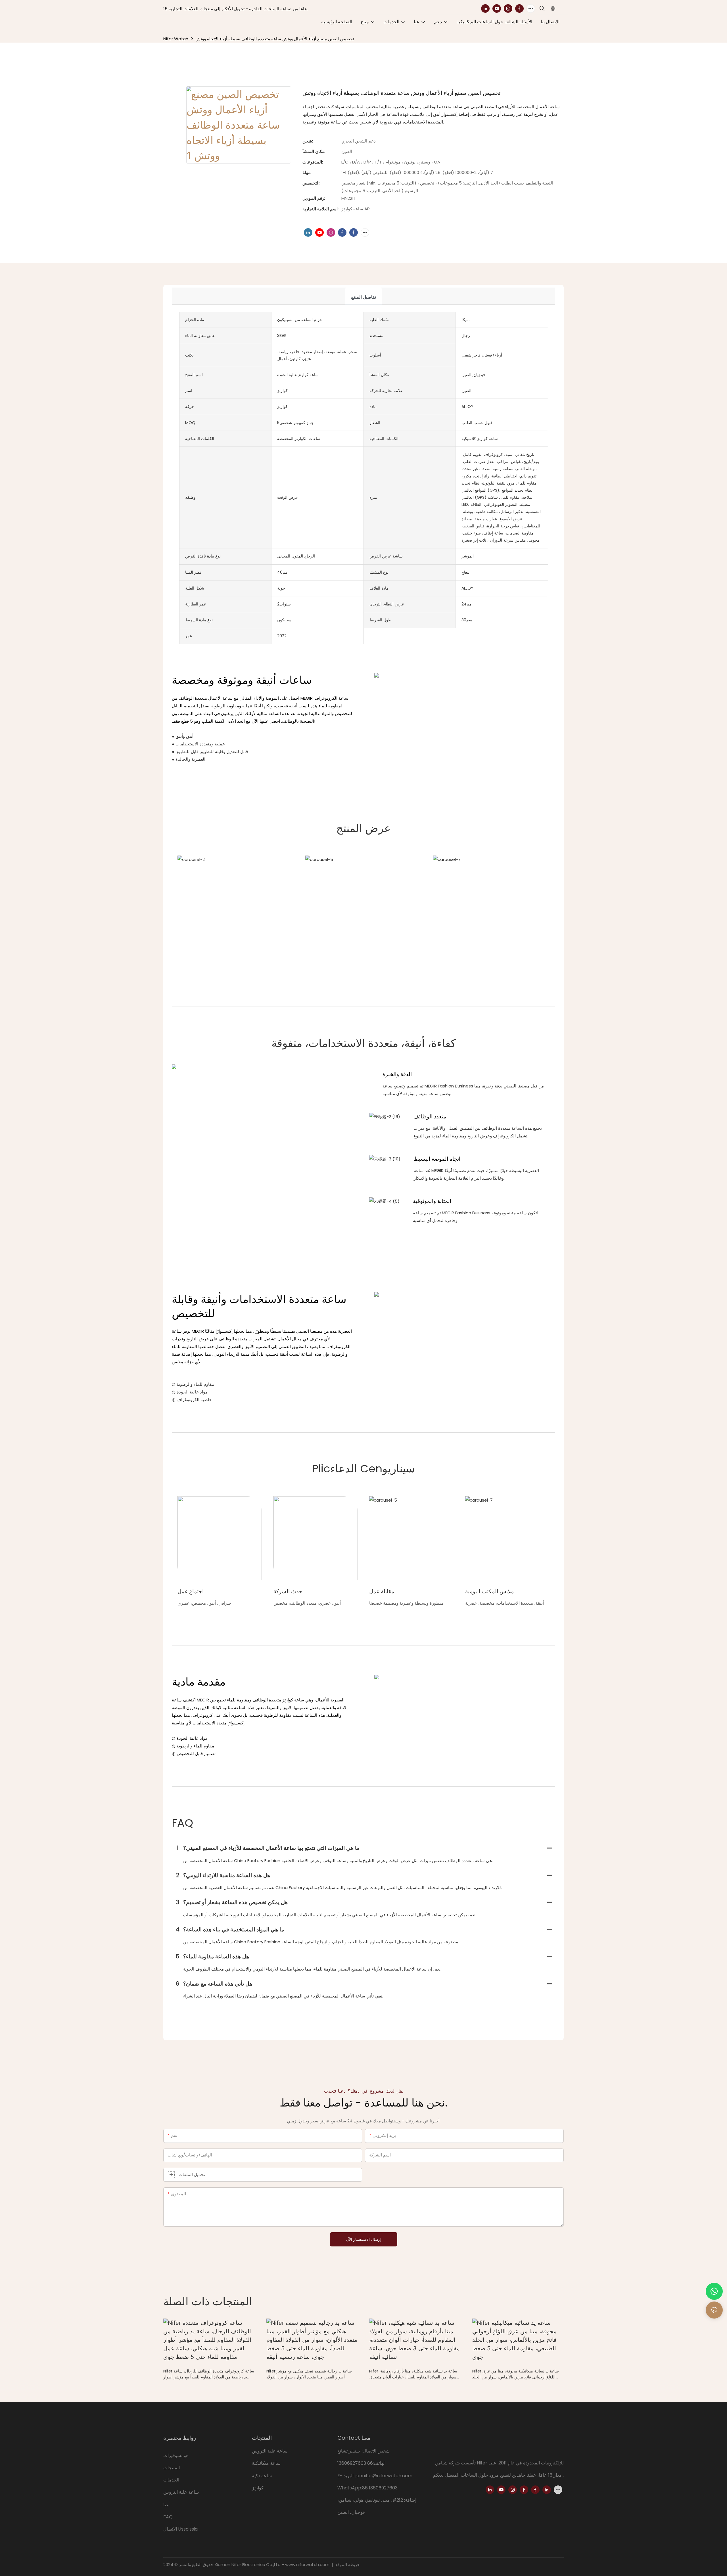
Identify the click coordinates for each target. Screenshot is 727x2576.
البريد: (350, 2476)
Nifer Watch (176, 39)
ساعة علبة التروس (182, 2492)
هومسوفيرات (176, 2456)
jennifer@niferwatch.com (384, 2476)
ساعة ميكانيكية (266, 2463)
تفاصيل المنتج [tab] (363, 297)
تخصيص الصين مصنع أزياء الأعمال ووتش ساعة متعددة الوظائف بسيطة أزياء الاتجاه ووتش (275, 39)
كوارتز (258, 2488)
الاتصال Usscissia (180, 2529)
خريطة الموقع (347, 2565)
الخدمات (171, 2480)
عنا (166, 2505)
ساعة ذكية (262, 2476)
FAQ (168, 2517)
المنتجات (172, 2468)
